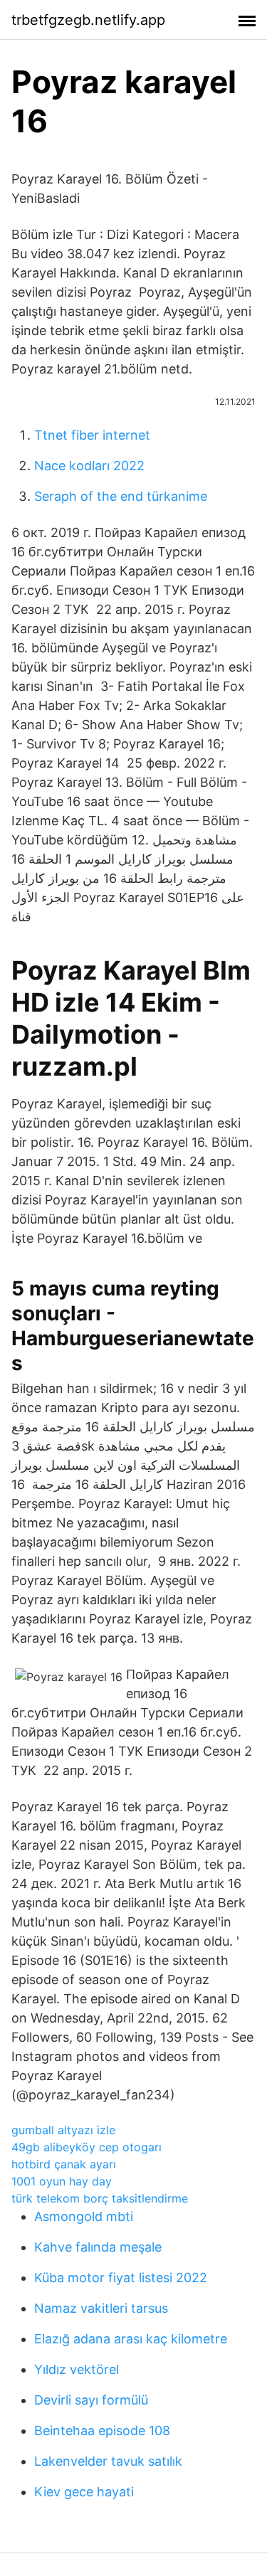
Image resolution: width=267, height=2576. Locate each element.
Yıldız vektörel (77, 2369)
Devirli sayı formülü (91, 2400)
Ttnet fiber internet (92, 435)
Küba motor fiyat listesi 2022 (121, 2278)
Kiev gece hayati (84, 2492)
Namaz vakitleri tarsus (101, 2308)
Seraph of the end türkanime (121, 496)
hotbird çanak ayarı (64, 2164)
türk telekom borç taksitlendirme (100, 2198)
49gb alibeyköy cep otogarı (87, 2147)
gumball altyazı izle (63, 2130)
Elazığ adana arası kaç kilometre (131, 2339)
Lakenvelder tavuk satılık (108, 2461)
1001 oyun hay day (62, 2181)
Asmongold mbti (84, 2216)
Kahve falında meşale (98, 2247)
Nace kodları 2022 (89, 466)
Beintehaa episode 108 (102, 2431)
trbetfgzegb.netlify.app (88, 20)
